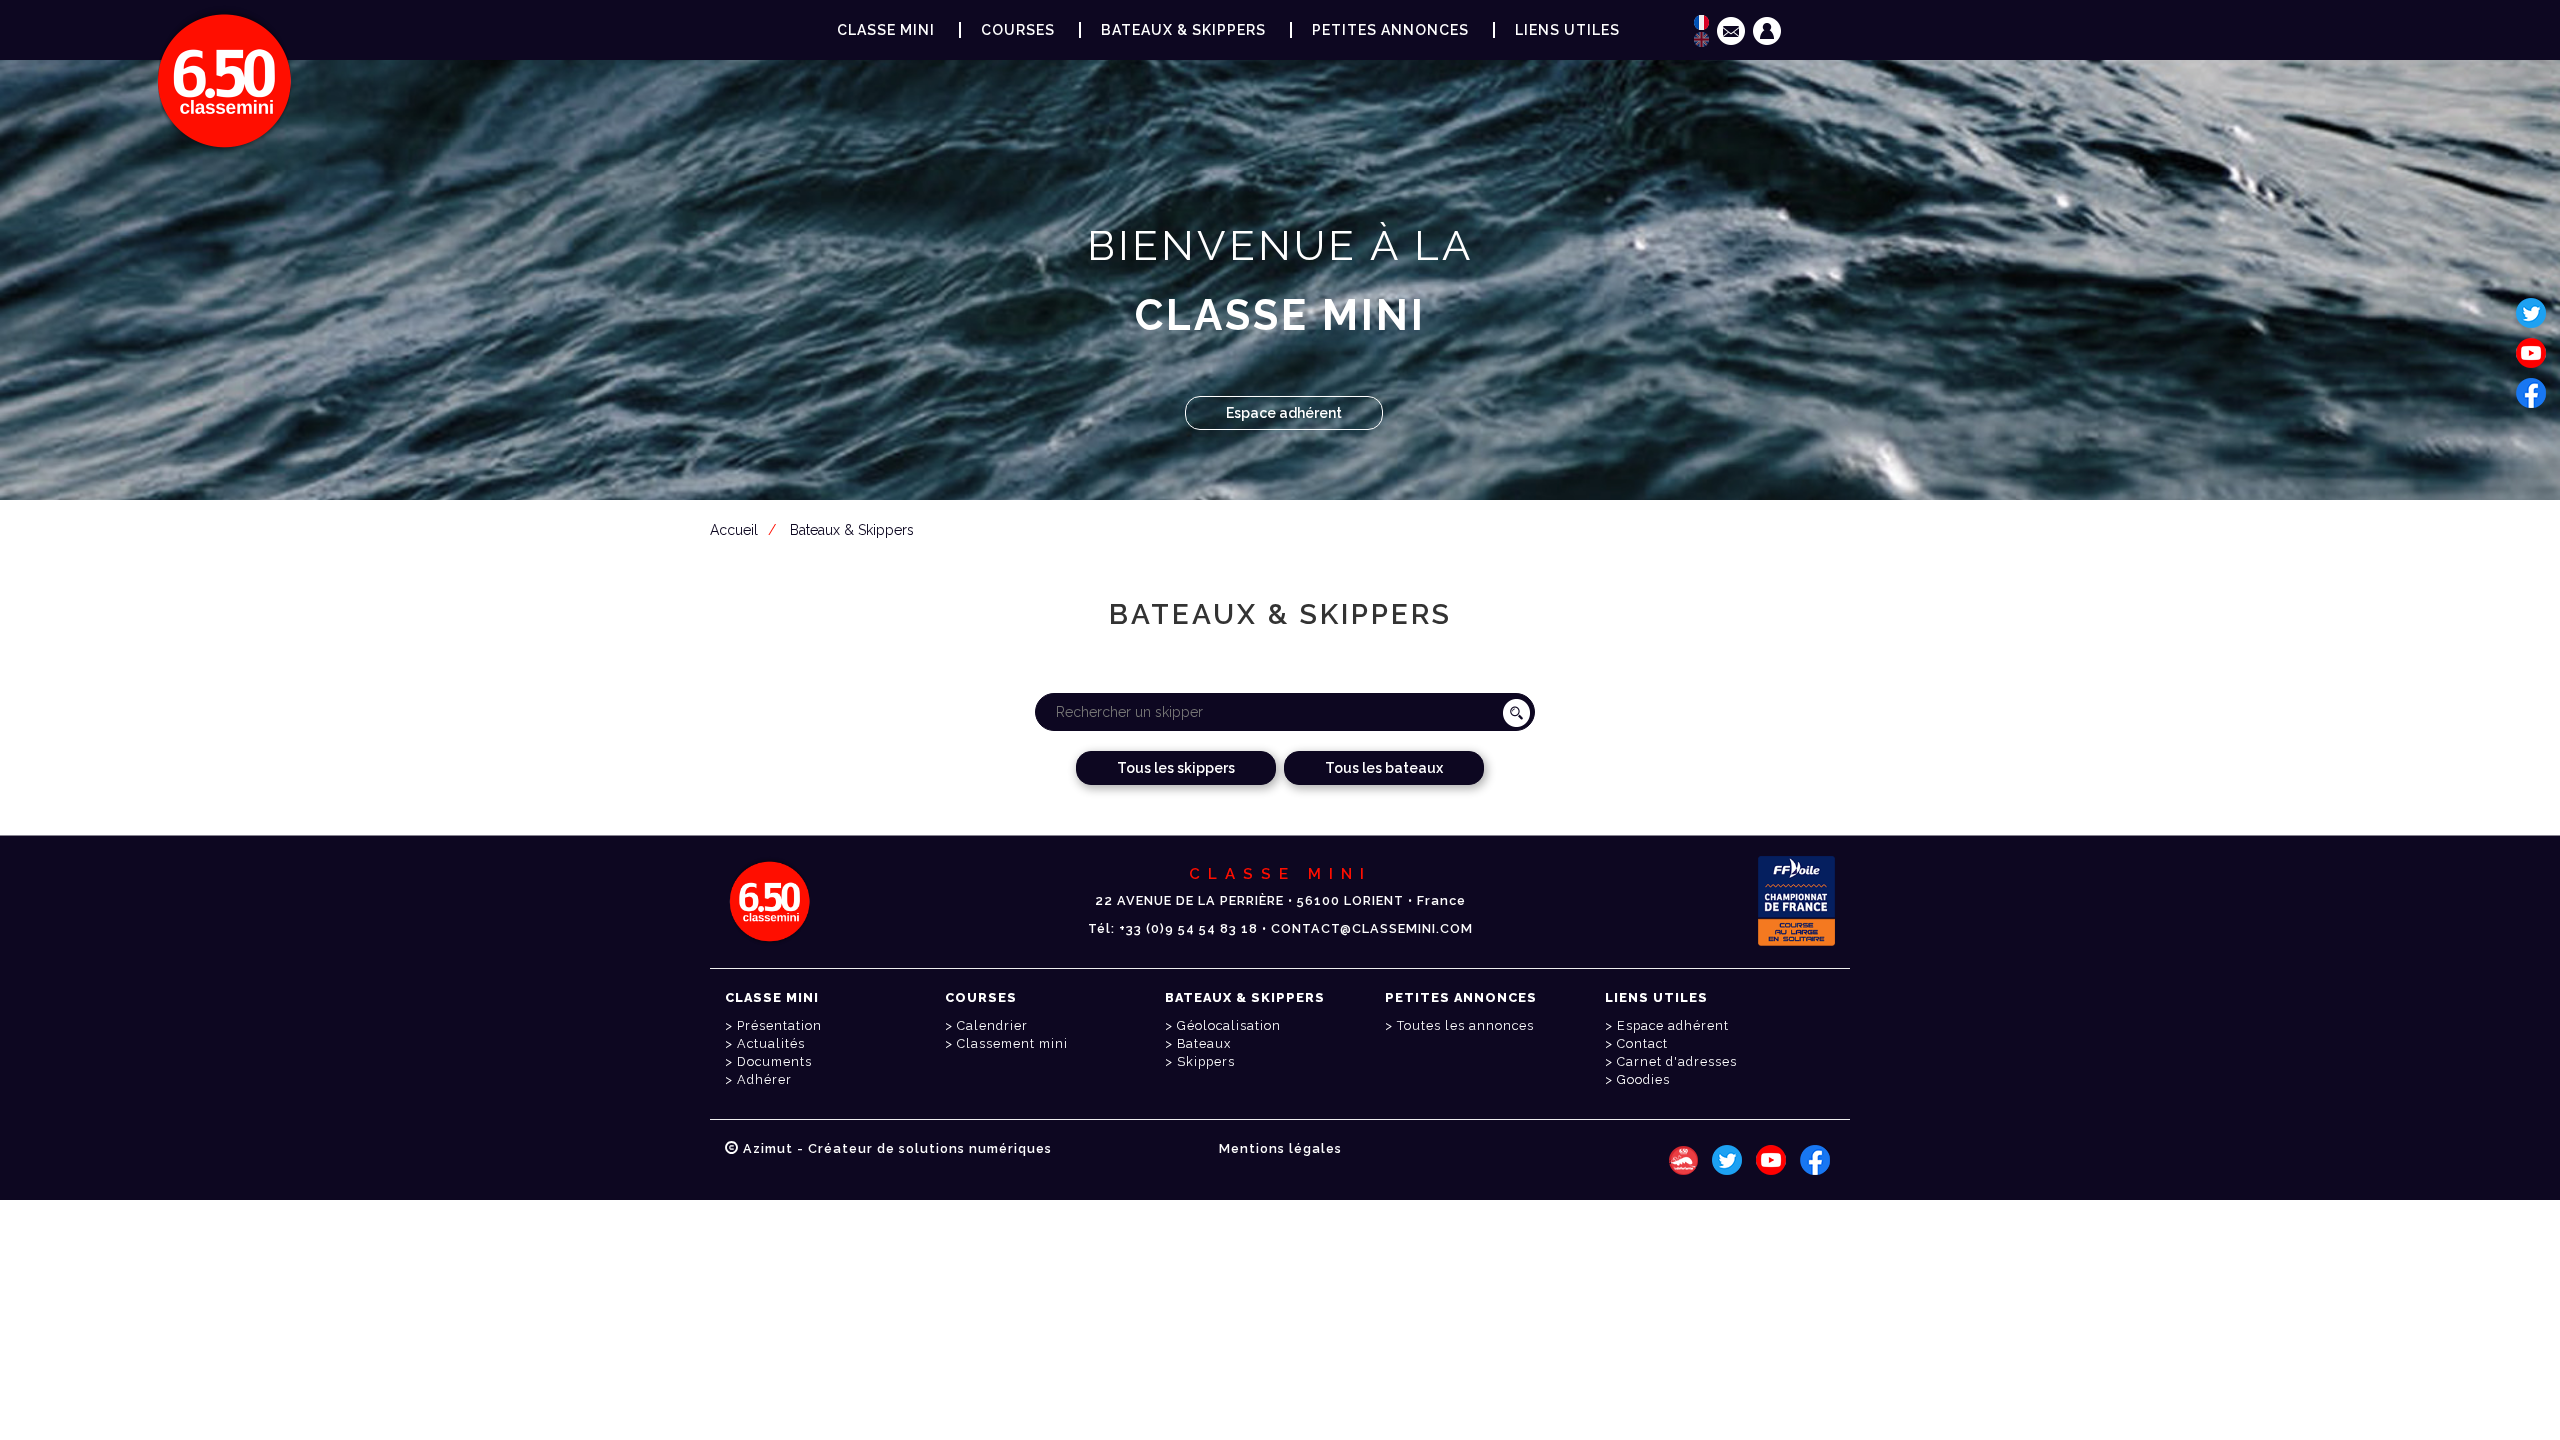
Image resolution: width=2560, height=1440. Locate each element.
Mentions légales (1280, 1148)
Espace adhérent (1284, 413)
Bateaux (1204, 1043)
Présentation (779, 1025)
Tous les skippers (1176, 768)
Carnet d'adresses (1677, 1061)
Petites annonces (1390, 30)
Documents (774, 1061)
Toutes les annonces (1465, 1025)
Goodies (1643, 1079)
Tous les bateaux (1384, 768)
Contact (1642, 1043)
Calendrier (992, 1025)
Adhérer (764, 1079)
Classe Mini (886, 30)
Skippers (1206, 1061)
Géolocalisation (1229, 1025)
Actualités (771, 1043)
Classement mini (1012, 1043)
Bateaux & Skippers (1183, 30)
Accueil (734, 530)
